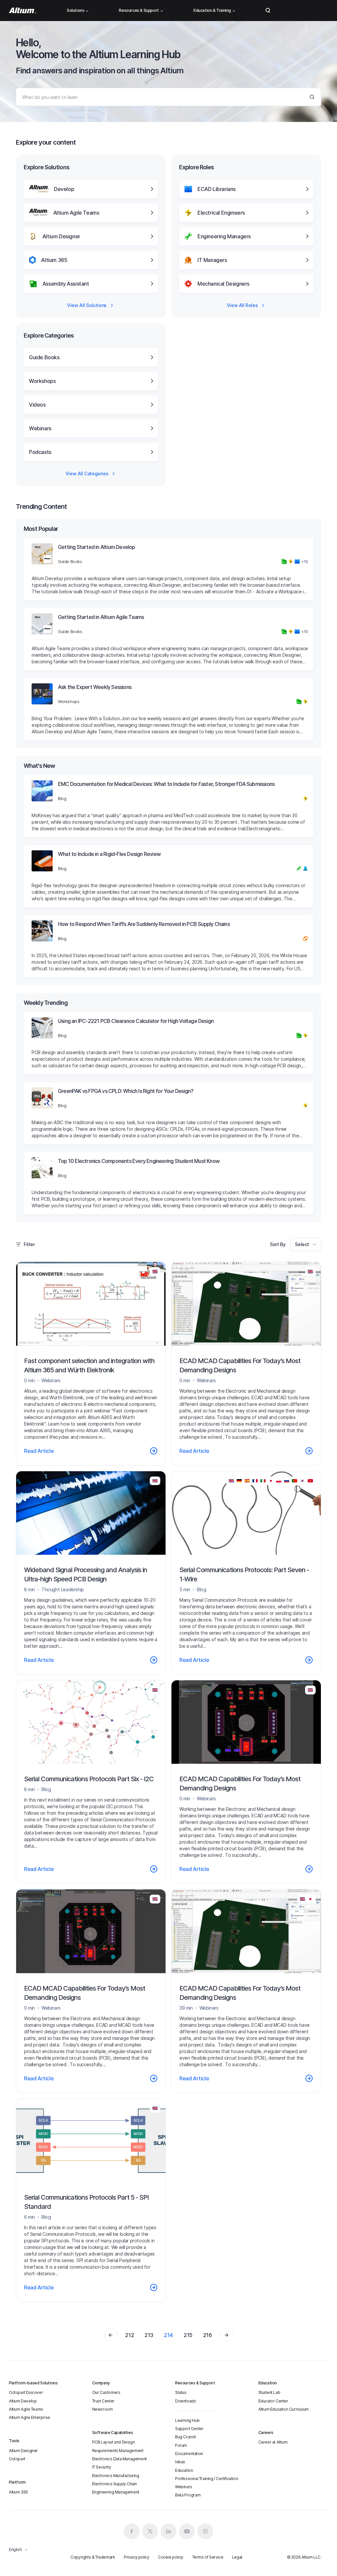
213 (149, 2335)
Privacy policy (136, 2557)
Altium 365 (18, 2492)
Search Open (268, 11)
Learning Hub (187, 2420)
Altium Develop (23, 2401)
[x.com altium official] (150, 2531)
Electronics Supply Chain (115, 2484)
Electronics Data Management (119, 2459)
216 (207, 2335)
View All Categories (87, 473)
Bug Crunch (186, 2437)
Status (181, 2392)
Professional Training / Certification (207, 2479)
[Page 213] (111, 2335)
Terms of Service (208, 2557)
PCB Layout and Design (114, 2442)
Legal (237, 2557)
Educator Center (273, 2401)
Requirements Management (118, 2451)
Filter (29, 1244)
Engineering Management (116, 2492)
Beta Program (188, 2495)
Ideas (180, 2462)
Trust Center (103, 2401)
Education (184, 2470)
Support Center (189, 2429)
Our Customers (106, 2392)
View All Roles (242, 305)
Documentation (189, 2454)
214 (168, 2335)
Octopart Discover (26, 2392)
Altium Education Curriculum (284, 2409)
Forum (181, 2445)
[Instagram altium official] (205, 2531)
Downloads (185, 2401)
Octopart (17, 2459)
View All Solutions (87, 305)
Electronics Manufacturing (116, 2476)
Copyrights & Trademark (93, 2557)
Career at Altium (273, 2442)
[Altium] (23, 11)
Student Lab (269, 2392)
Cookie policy (171, 2557)
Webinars (184, 2487)
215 (188, 2335)
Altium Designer (23, 2451)
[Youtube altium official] (187, 2531)
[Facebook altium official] (132, 2531)
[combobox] (306, 1244)
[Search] (312, 97)
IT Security (102, 2467)
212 (130, 2335)
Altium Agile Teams (26, 2409)
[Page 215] (226, 2335)
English (15, 2550)
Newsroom (103, 2409)
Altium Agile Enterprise (29, 2417)
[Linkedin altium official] (168, 2531)
